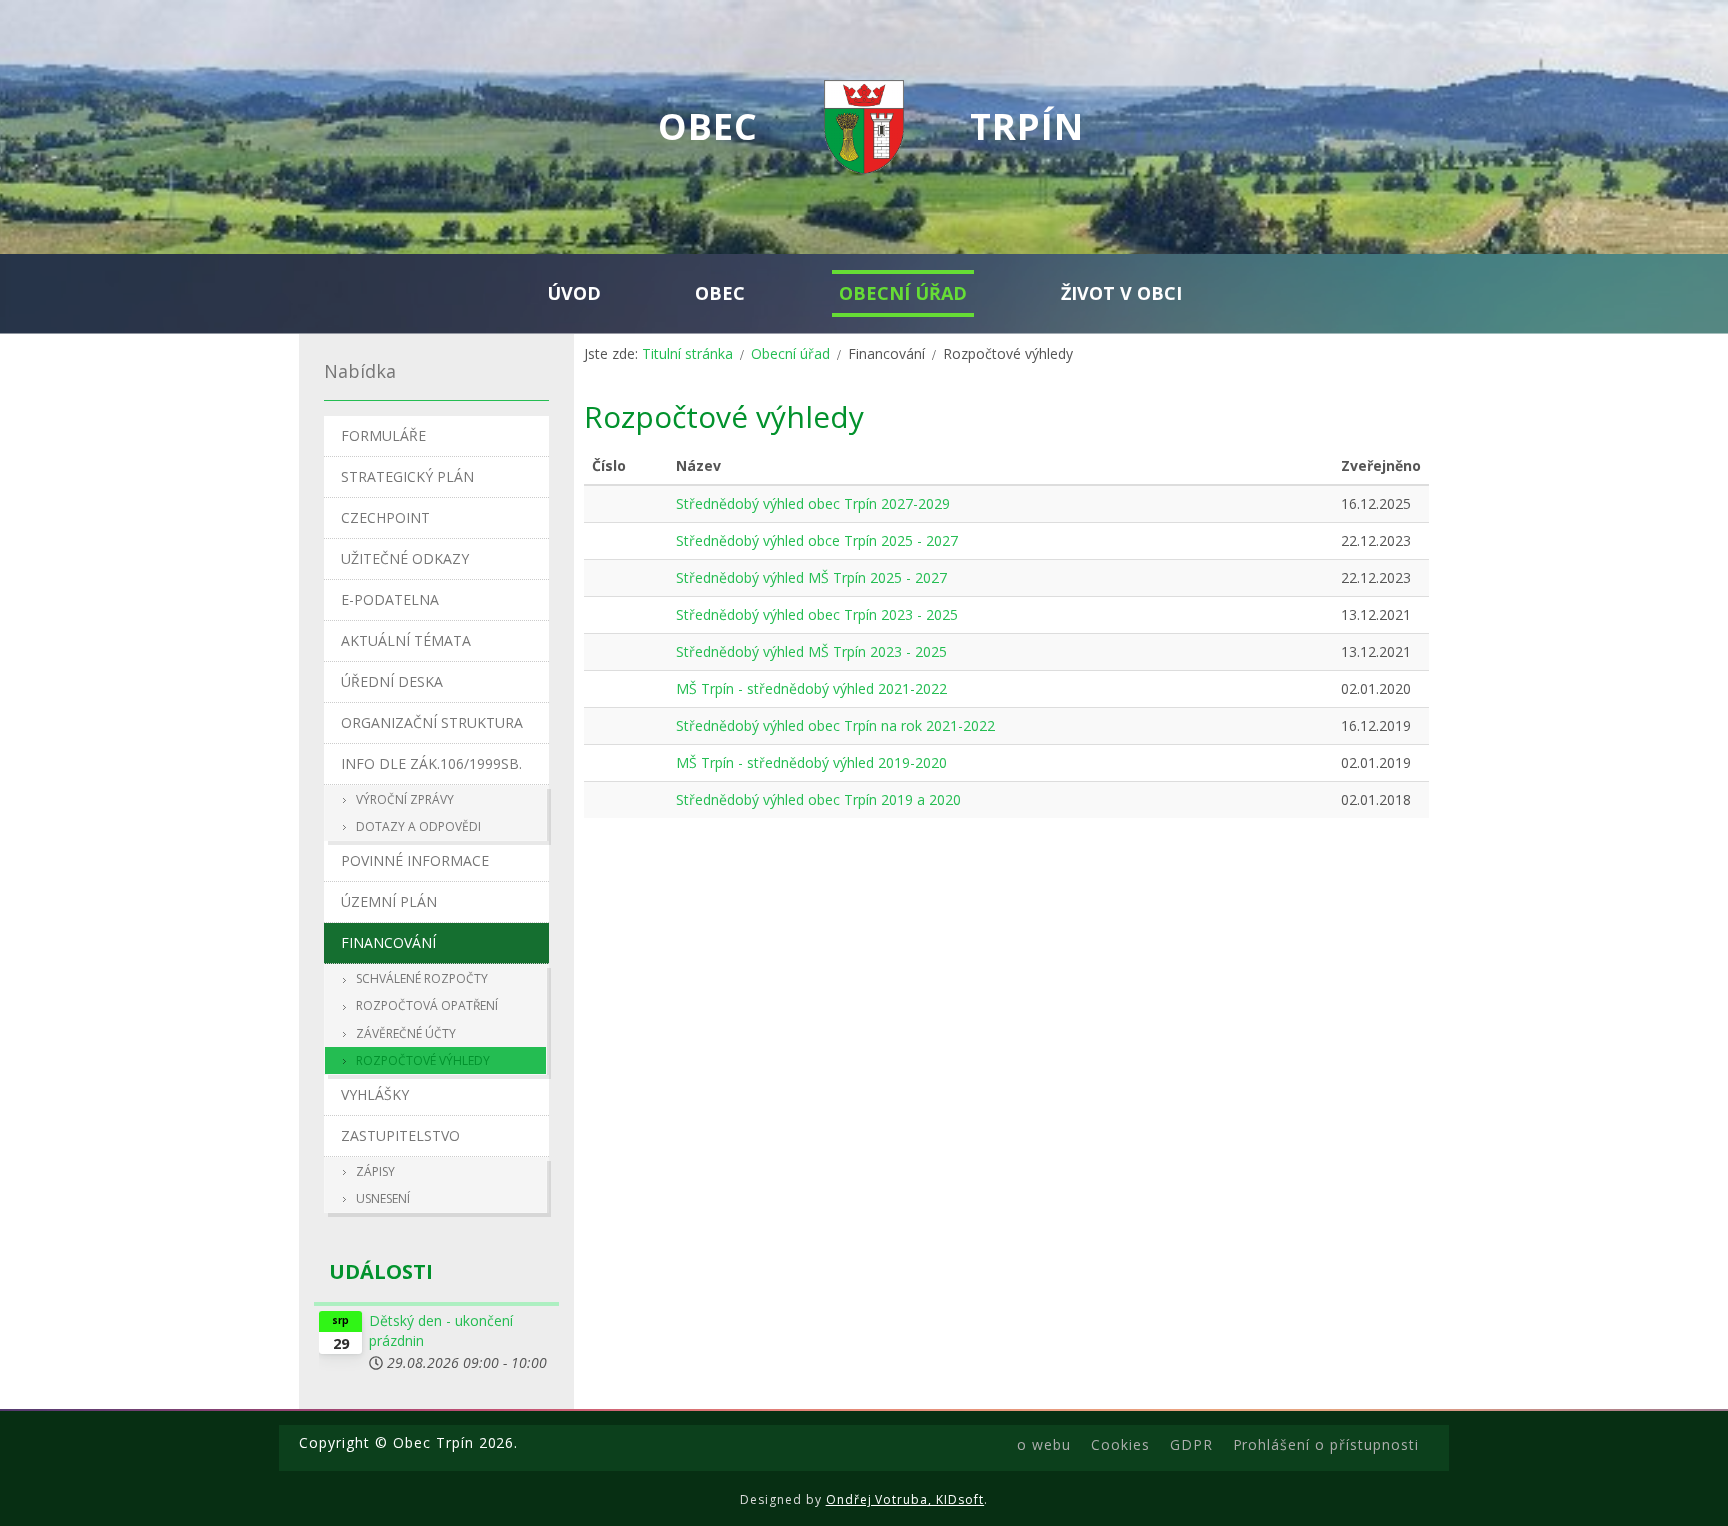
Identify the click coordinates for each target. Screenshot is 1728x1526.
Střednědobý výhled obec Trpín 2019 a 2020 (818, 799)
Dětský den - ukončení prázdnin (441, 1330)
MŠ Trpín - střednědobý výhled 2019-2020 (811, 762)
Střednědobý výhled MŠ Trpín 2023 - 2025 (811, 651)
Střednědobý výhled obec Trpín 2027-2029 (813, 503)
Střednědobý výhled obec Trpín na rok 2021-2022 (835, 725)
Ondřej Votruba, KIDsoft (905, 1499)
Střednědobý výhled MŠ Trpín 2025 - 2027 (811, 577)
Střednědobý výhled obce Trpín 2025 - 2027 (817, 540)
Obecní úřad (790, 353)
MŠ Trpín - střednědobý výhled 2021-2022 (811, 688)
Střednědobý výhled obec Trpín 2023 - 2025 (817, 614)
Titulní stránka (687, 353)
